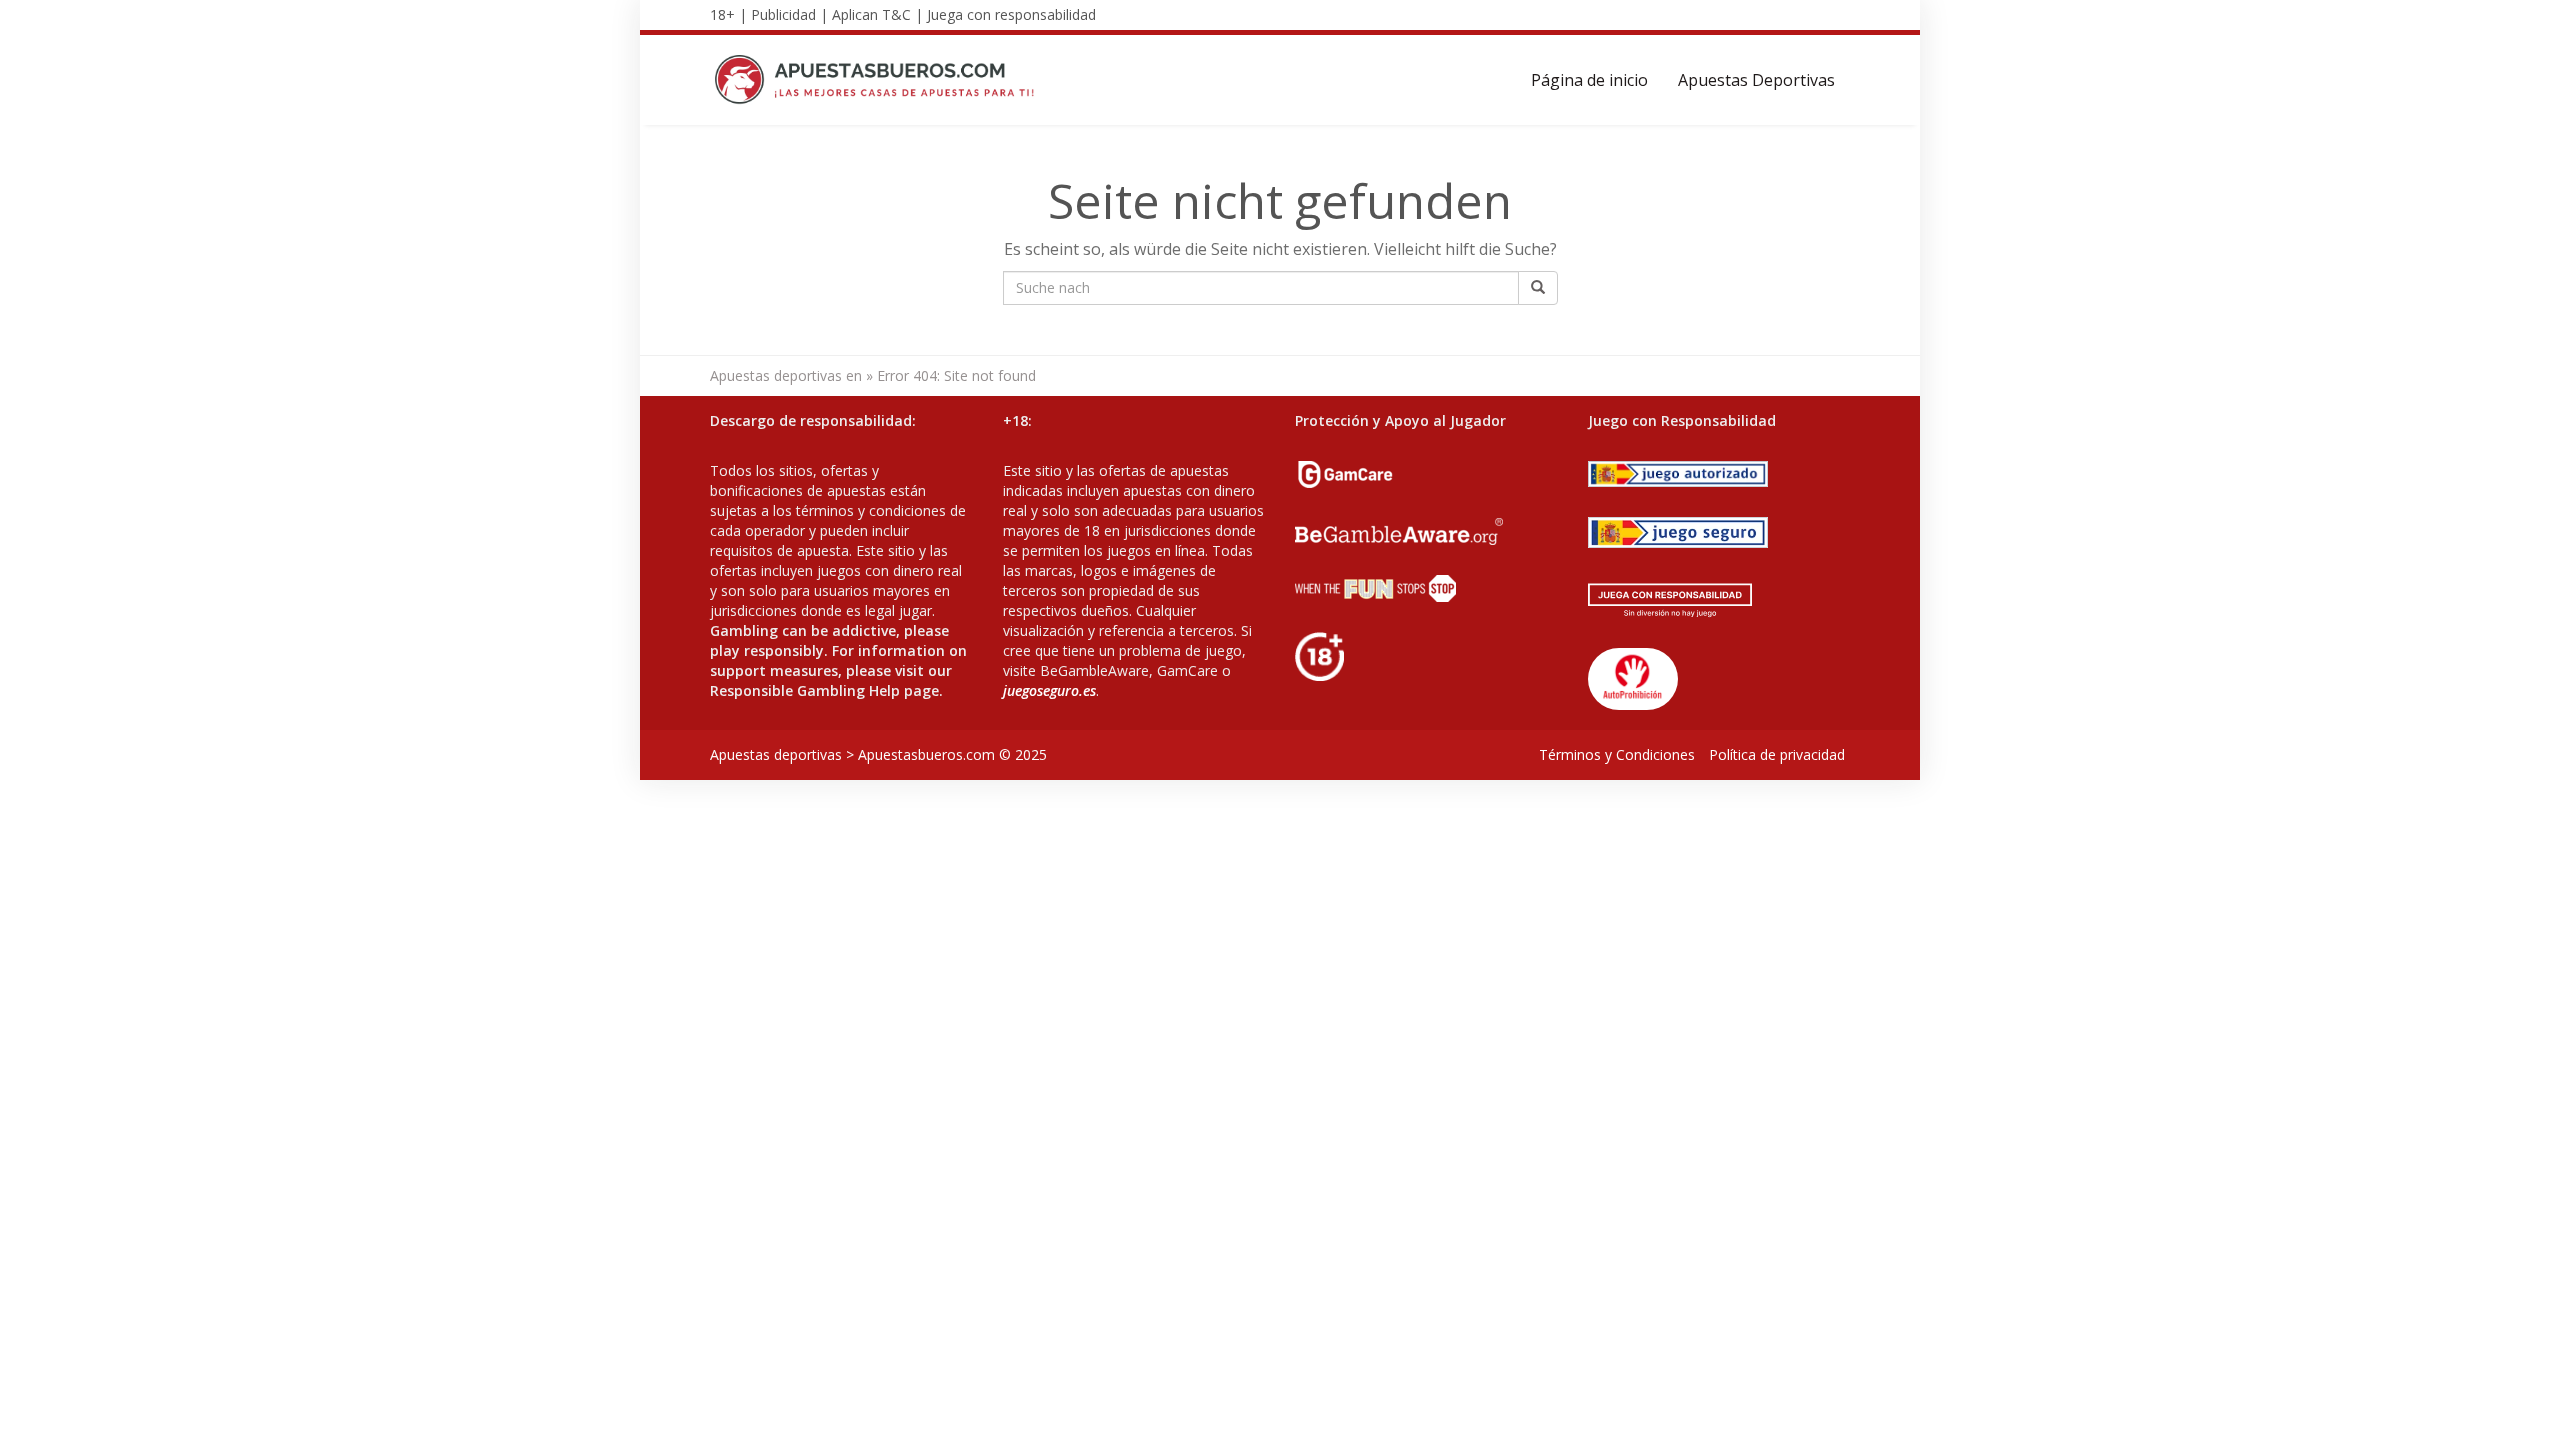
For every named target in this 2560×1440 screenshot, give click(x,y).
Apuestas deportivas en (786, 375)
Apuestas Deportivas (1756, 80)
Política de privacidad (1777, 754)
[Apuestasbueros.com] (880, 80)
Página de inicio (1589, 80)
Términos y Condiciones (1617, 754)
